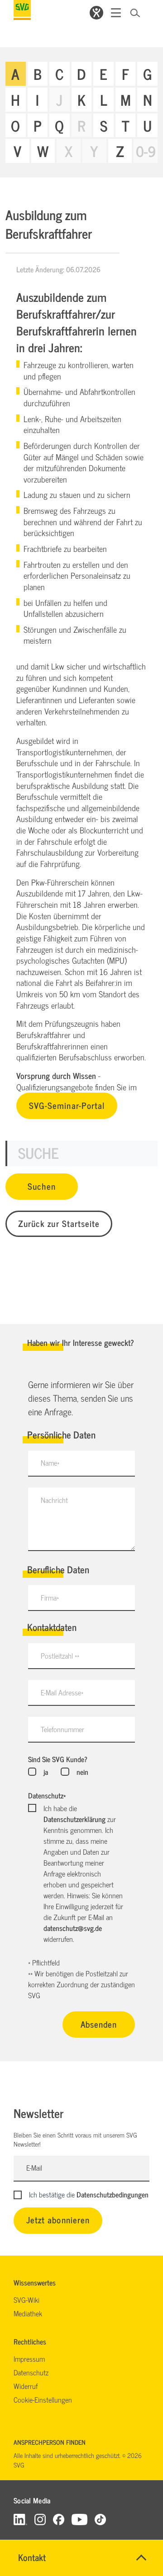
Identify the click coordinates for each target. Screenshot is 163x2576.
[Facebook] (59, 2519)
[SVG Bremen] (22, 10)
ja (46, 1772)
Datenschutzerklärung (74, 1819)
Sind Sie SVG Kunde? (58, 1759)
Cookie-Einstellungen (43, 2399)
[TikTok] (100, 2519)
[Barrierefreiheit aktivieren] (96, 13)
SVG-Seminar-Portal (67, 1105)
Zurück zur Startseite (59, 1223)
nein (82, 1772)
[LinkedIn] (20, 2519)
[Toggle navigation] (116, 13)
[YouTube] (80, 2519)
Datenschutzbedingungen (113, 2194)
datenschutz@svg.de (73, 1928)
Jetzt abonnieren (58, 2219)
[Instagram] (40, 2519)
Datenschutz (47, 1795)
